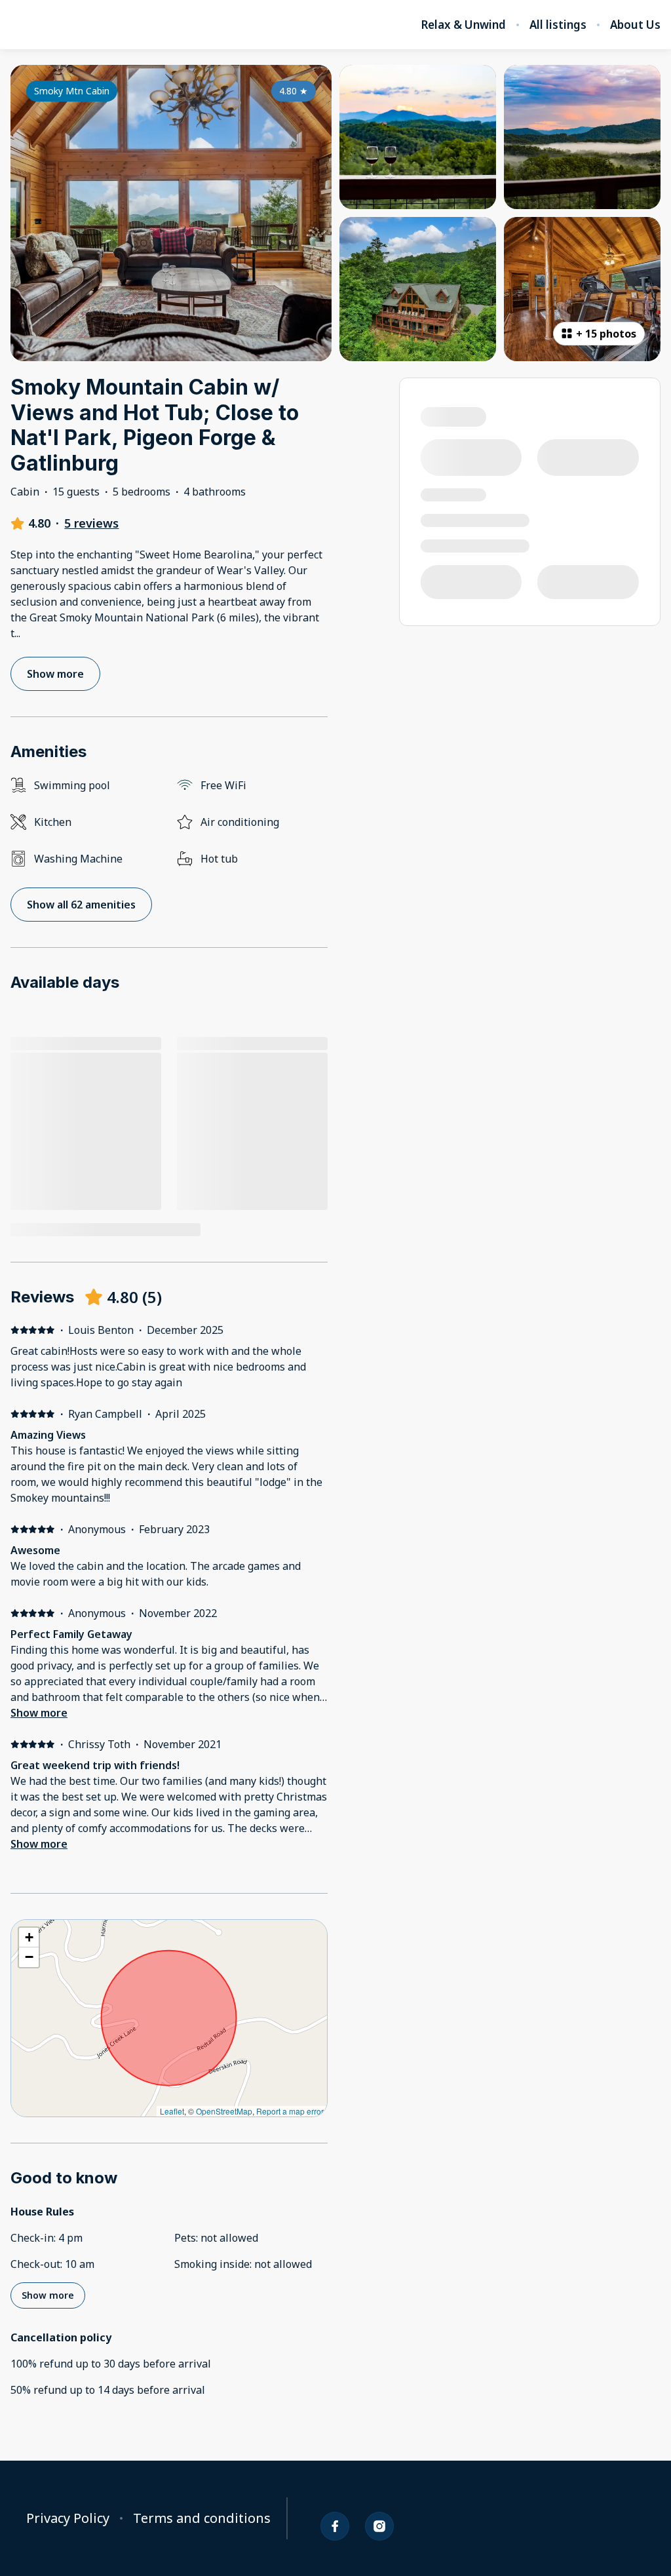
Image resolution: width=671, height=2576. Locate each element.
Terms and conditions (202, 2518)
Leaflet (172, 2111)
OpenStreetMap (224, 2111)
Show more (39, 1713)
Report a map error (290, 2111)
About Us (635, 25)
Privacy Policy (68, 2518)
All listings (558, 25)
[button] (29, 1938)
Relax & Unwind (463, 25)
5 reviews (91, 523)
